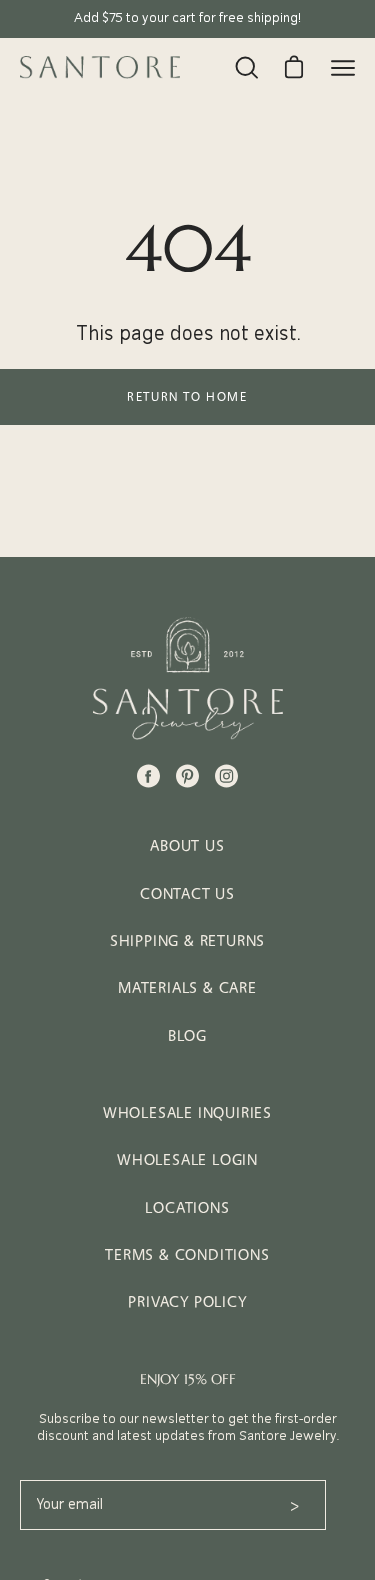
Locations (187, 1207)
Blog (187, 1035)
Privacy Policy (187, 1301)
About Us (187, 845)
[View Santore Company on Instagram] (226, 776)
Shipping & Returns (187, 940)
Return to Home (187, 396)
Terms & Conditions (187, 1254)
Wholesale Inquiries (187, 1112)
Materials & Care (187, 987)
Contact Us (187, 893)
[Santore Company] (100, 67)
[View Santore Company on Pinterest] (187, 776)
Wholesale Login (187, 1159)
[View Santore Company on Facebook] (148, 776)
